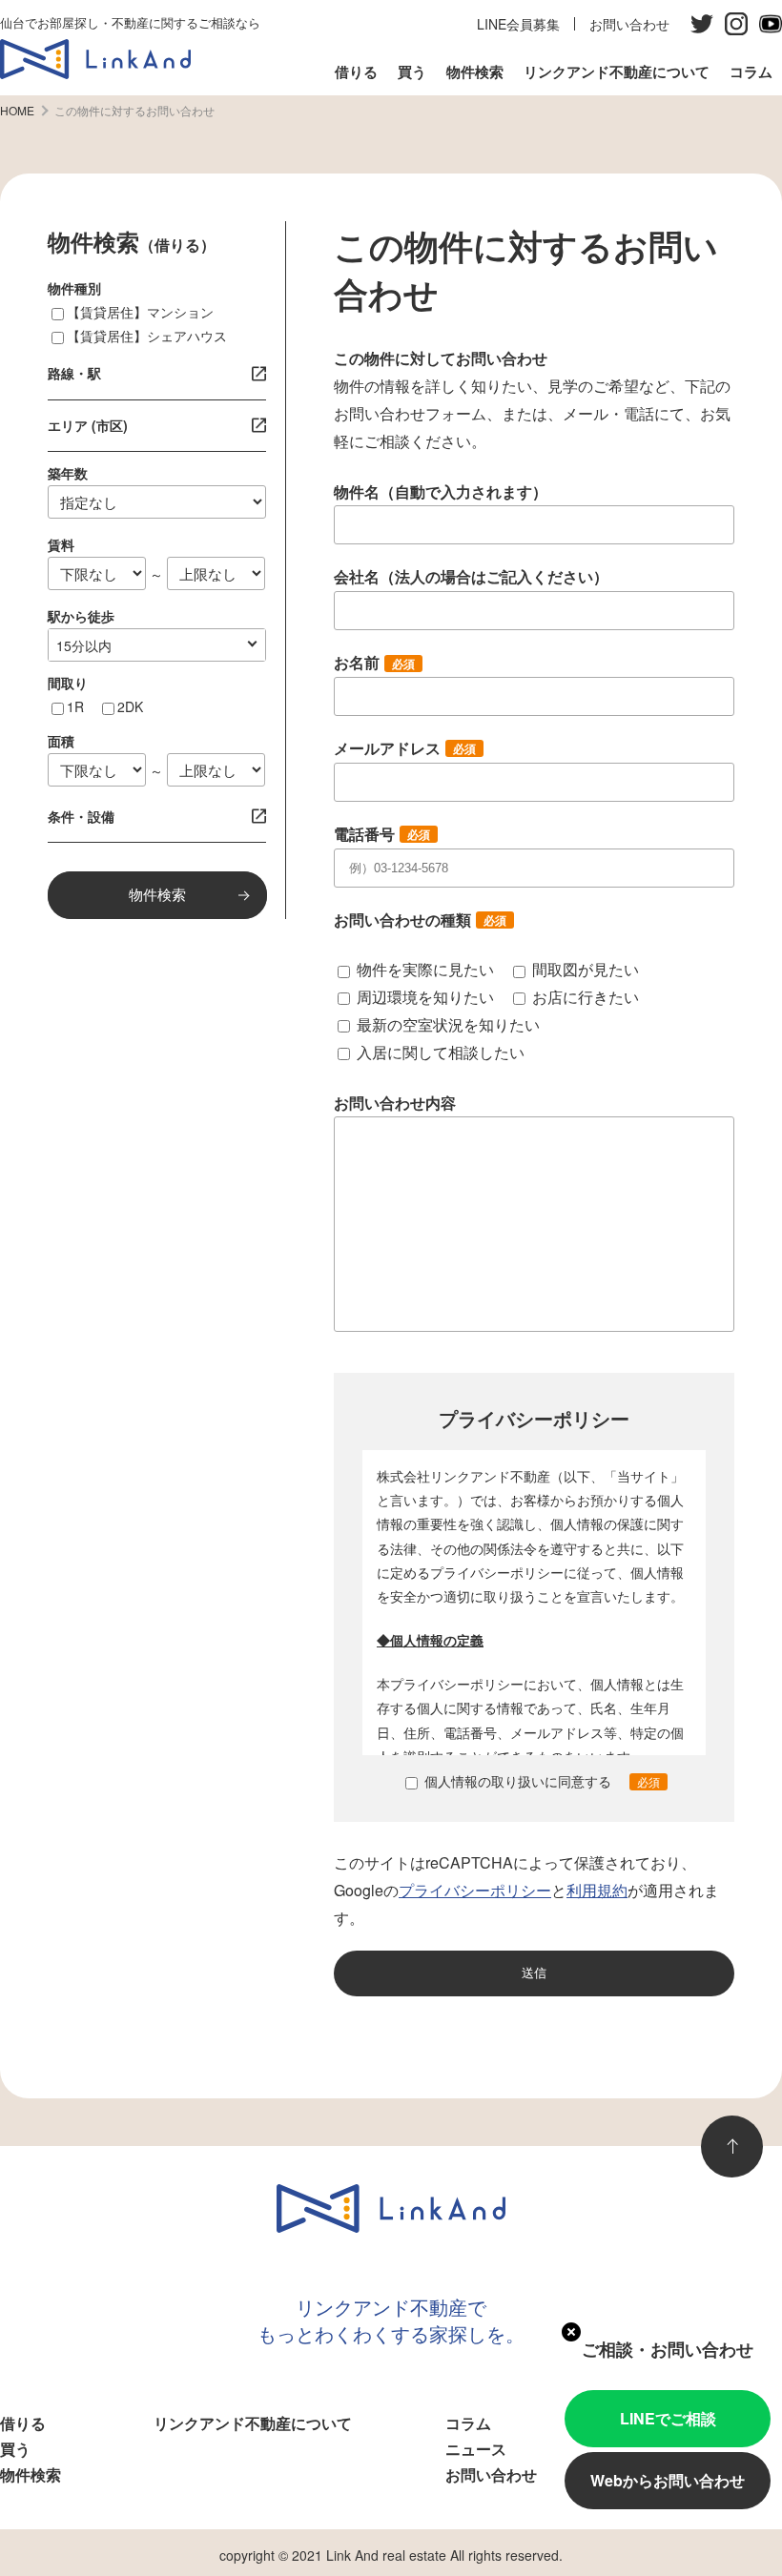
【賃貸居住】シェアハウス (147, 336)
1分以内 (80, 645)
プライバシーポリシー (475, 1890)
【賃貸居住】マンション (140, 312)
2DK (130, 706)
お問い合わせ (629, 24)
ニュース (476, 2449)
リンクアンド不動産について (617, 72)
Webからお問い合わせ (668, 2480)
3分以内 (80, 645)
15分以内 (84, 645)
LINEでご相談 (668, 2418)
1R (75, 706)
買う (412, 72)
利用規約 (597, 1890)
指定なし (83, 645)
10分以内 (84, 645)
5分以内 (80, 645)
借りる (356, 72)
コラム (751, 72)
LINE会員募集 (518, 24)
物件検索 (475, 72)
